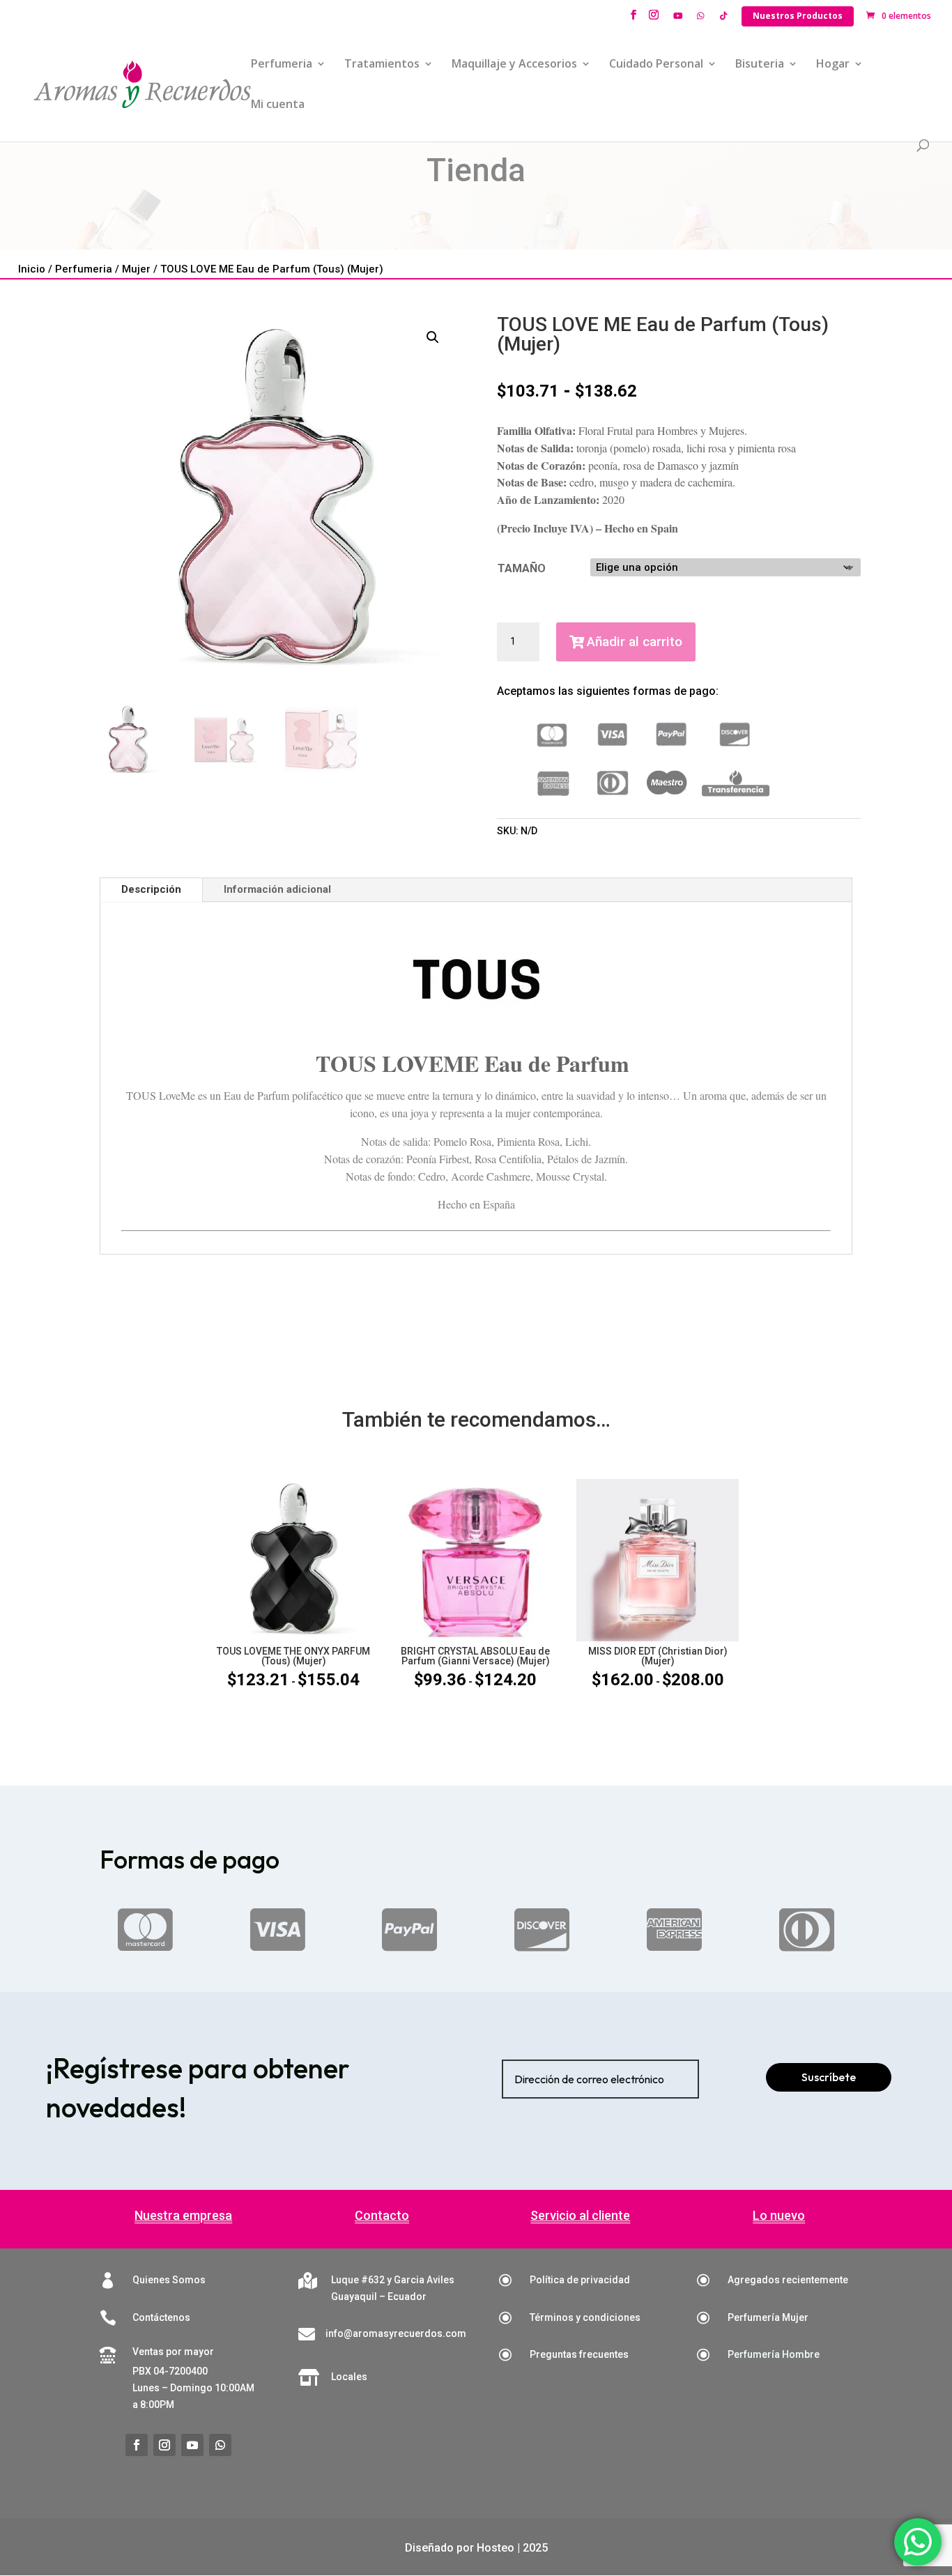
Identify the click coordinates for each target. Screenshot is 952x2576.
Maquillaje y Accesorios (514, 65)
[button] (433, 337)
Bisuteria (760, 65)
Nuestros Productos (798, 16)
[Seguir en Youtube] (192, 2445)
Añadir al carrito (635, 642)
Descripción (151, 889)
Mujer (136, 269)
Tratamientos (382, 65)
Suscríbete (829, 2077)
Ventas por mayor (173, 2352)
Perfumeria (282, 65)
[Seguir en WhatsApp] (220, 2445)
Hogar (833, 65)
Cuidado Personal (656, 65)
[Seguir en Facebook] (137, 2445)
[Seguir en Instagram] (164, 2445)
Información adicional (277, 889)
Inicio (32, 269)
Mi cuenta (278, 105)
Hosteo (496, 2548)
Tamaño (522, 568)
